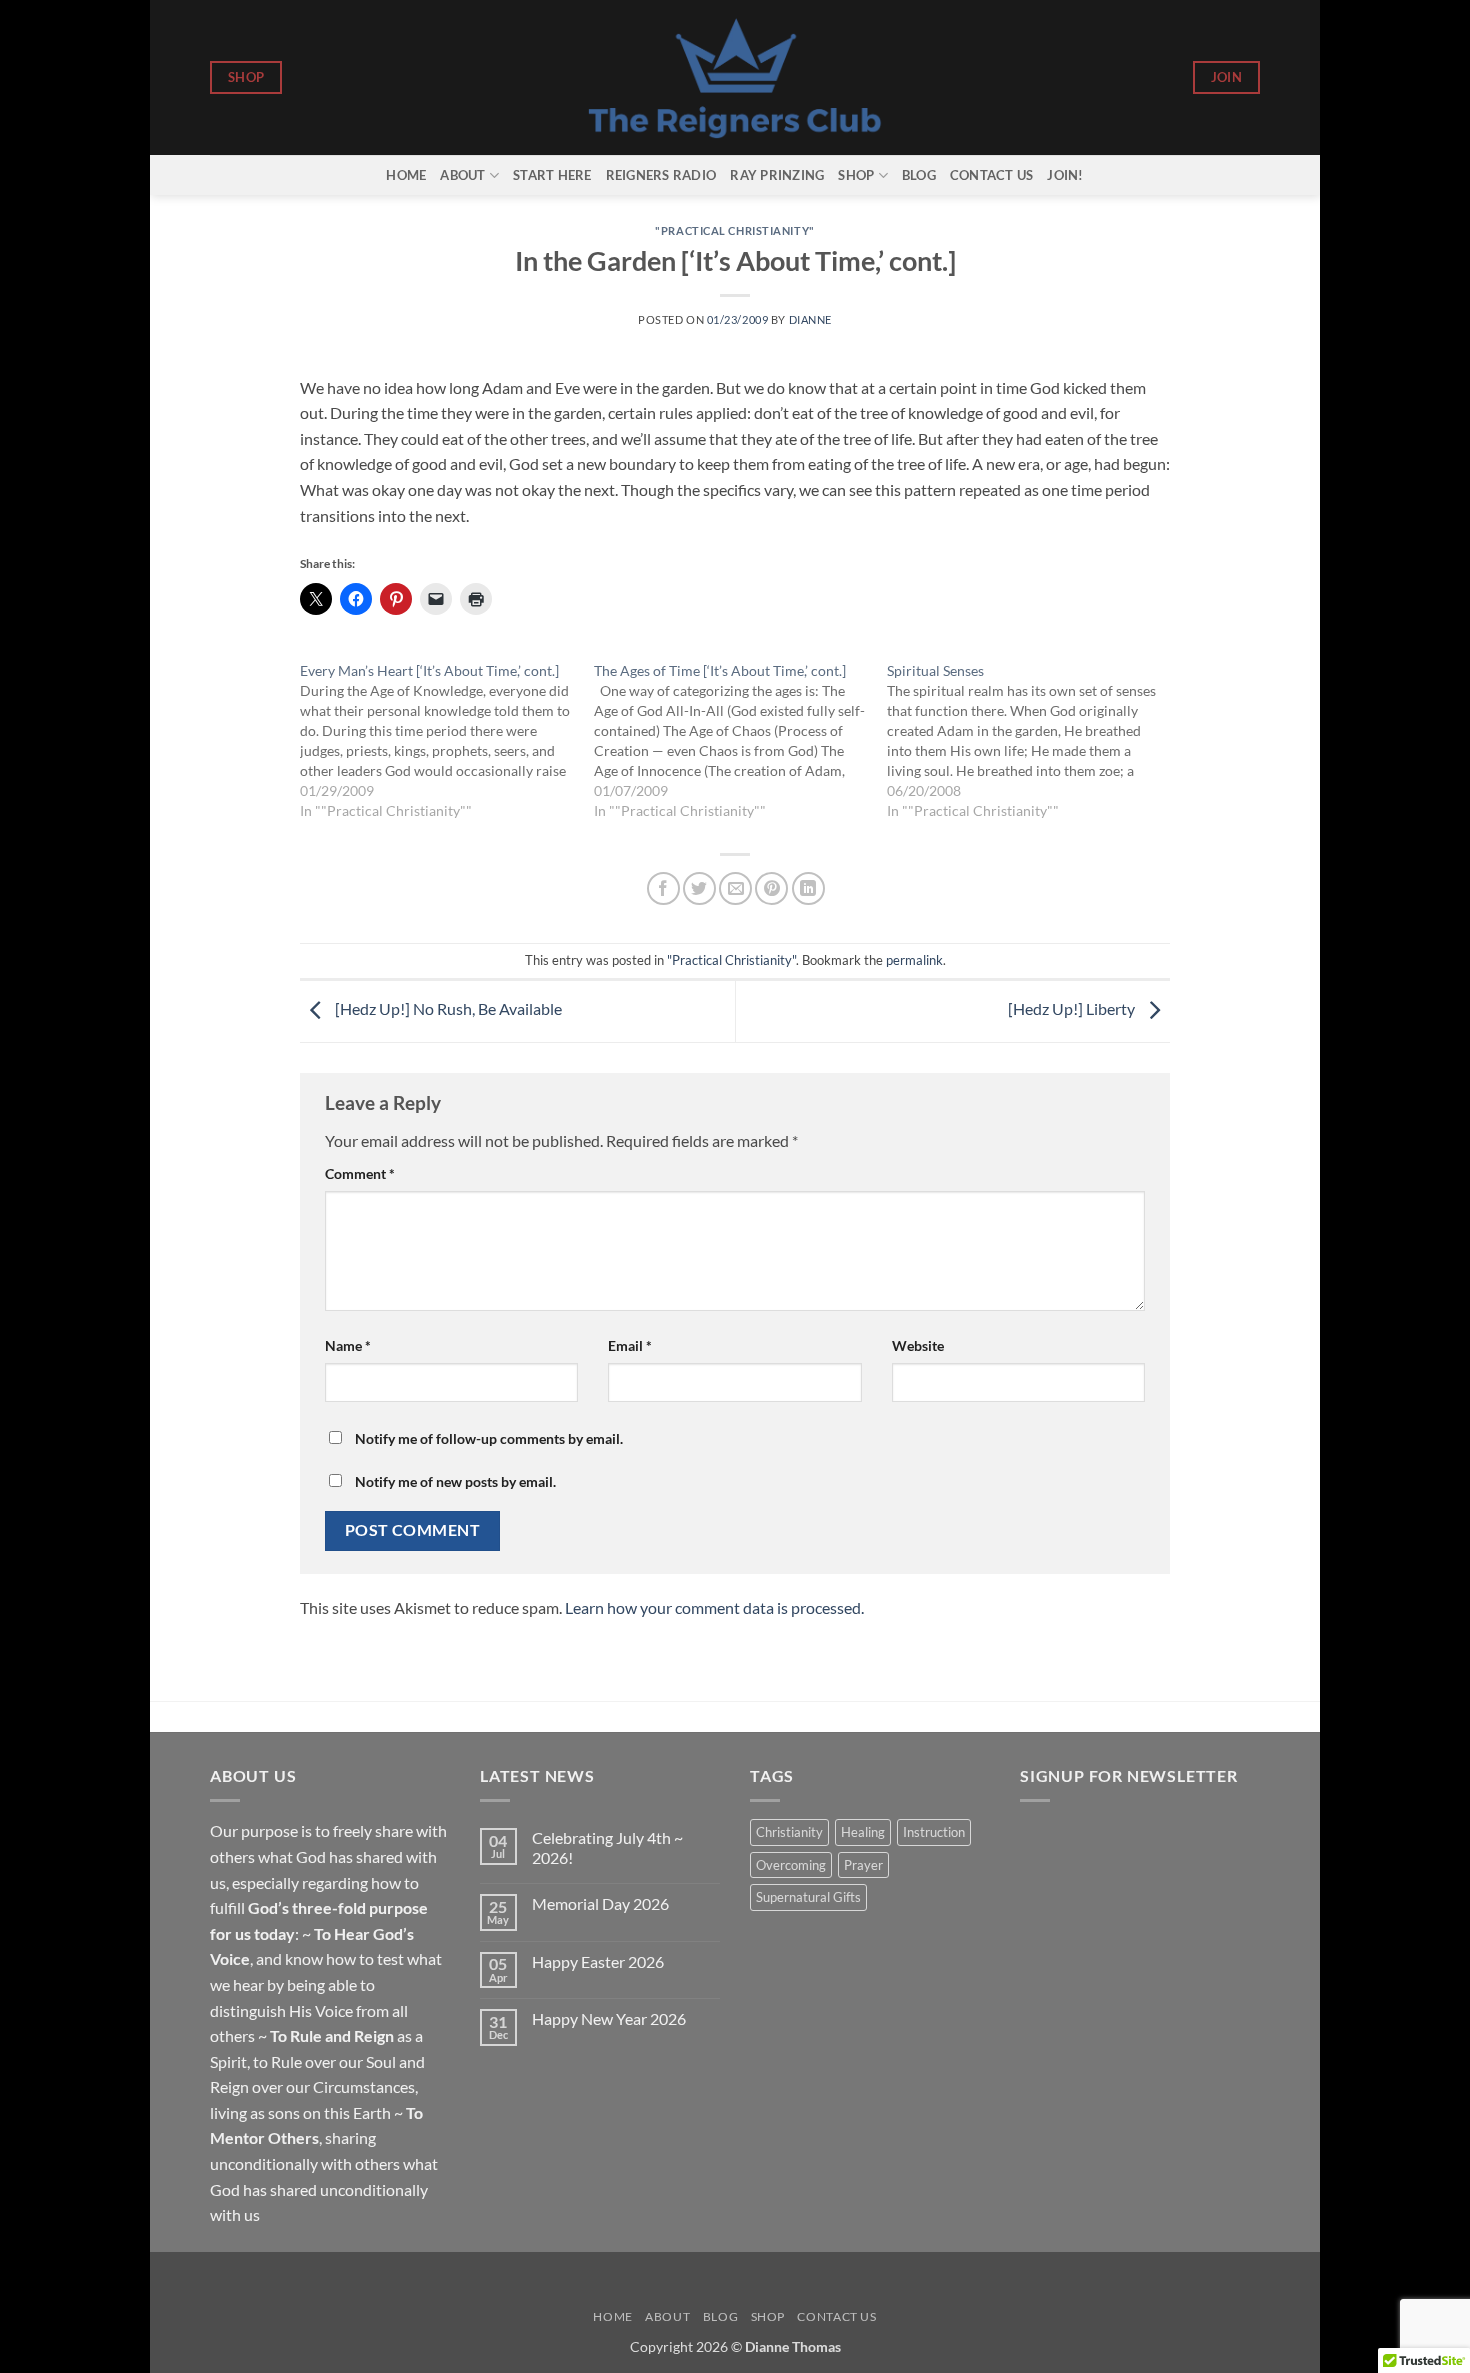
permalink (914, 960)
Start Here (552, 175)
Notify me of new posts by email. (455, 1481)
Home (406, 175)
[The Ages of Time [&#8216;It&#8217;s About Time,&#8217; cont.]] (741, 741)
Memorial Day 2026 (600, 1903)
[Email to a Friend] (735, 888)
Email (630, 1345)
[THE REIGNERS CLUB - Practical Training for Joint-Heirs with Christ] (735, 77)
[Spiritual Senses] (1034, 741)
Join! (1065, 175)
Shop (856, 175)
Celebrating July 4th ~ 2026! (607, 1847)
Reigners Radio (661, 175)
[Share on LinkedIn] (808, 888)
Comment (360, 1173)
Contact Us (992, 175)
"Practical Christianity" (734, 230)
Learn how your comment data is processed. (714, 1607)
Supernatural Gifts (808, 1897)
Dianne (810, 319)
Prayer (863, 1865)
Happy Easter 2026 (598, 1961)
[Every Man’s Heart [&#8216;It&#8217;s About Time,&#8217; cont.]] (447, 741)
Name (348, 1345)
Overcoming (791, 1865)
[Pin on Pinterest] (771, 888)
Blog (919, 175)
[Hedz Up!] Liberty (1073, 1008)
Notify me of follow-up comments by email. (489, 1438)
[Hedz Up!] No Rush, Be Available (447, 1008)
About (462, 175)
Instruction (934, 1832)
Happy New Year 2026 (609, 2018)
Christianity (789, 1832)
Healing (863, 1832)
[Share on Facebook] (663, 888)
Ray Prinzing (777, 175)
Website (918, 1345)
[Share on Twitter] (699, 888)
